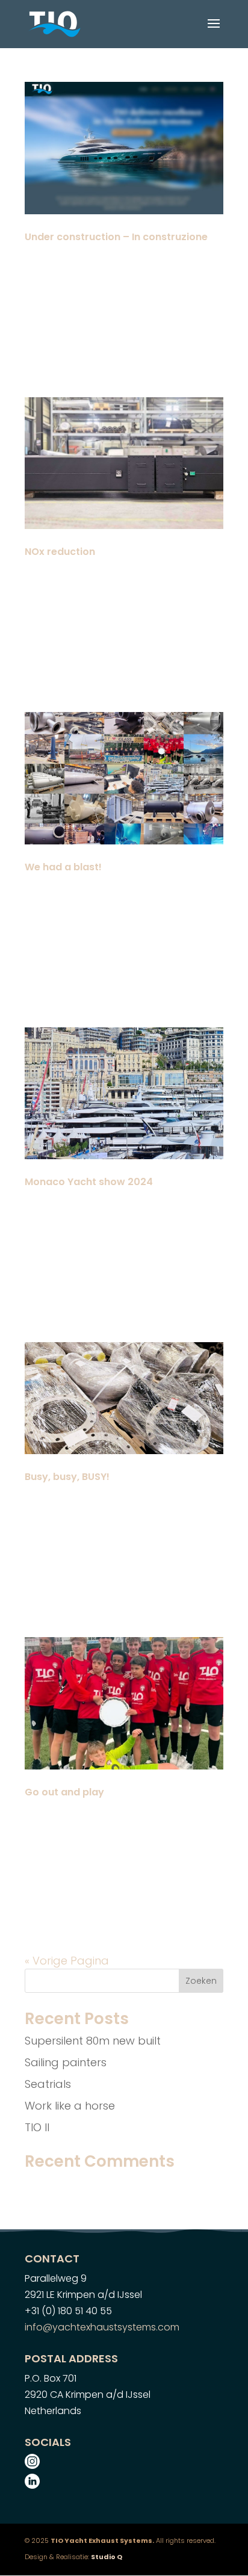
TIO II (37, 2127)
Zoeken (201, 1981)
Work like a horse (70, 2106)
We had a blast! (63, 867)
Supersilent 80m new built (93, 2041)
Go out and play (64, 1792)
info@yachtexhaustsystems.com (102, 2327)
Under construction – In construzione (116, 237)
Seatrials (48, 2084)
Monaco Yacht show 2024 (89, 1182)
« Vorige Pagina (67, 1961)
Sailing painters (66, 2062)
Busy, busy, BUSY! (67, 1477)
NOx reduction (60, 552)
